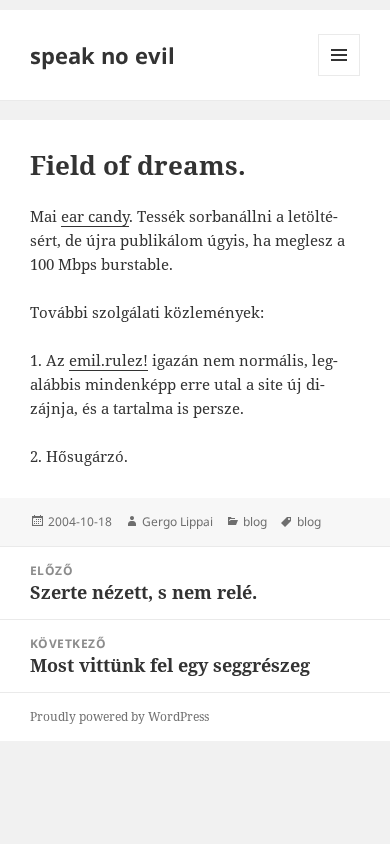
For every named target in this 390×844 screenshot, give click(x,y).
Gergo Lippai (177, 521)
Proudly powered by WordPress (119, 716)
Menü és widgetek (339, 75)
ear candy (95, 216)
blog (255, 521)
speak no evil (102, 55)
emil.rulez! (108, 360)
